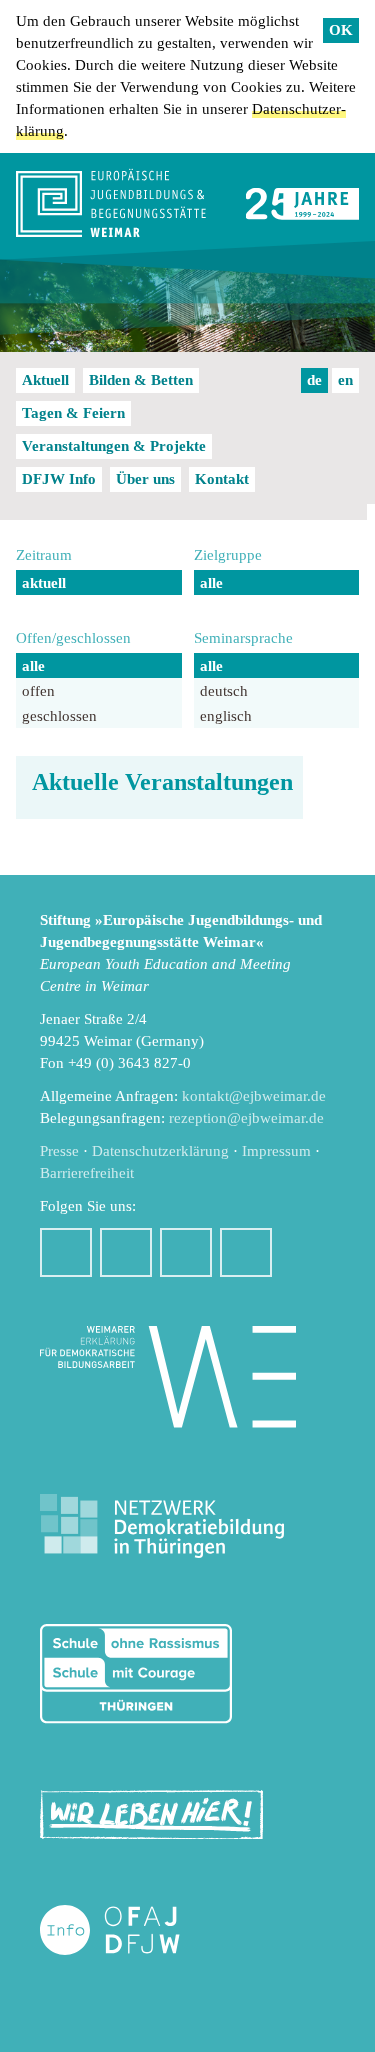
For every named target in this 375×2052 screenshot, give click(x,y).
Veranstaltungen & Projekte (114, 446)
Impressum (276, 1151)
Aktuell (45, 380)
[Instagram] (126, 1252)
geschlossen (59, 716)
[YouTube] (186, 1252)
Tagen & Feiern (73, 413)
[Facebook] (66, 1252)
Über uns (145, 479)
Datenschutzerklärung (160, 1151)
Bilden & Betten (141, 380)
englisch (226, 716)
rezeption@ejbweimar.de (246, 1118)
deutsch (224, 691)
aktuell (44, 583)
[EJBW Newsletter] (246, 1252)
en (345, 380)
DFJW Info (59, 479)
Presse (59, 1151)
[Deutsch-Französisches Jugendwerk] (131, 1930)
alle (211, 583)
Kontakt (222, 479)
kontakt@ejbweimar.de (254, 1096)
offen (38, 691)
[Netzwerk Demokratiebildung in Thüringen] (162, 1526)
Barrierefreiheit (87, 1173)
